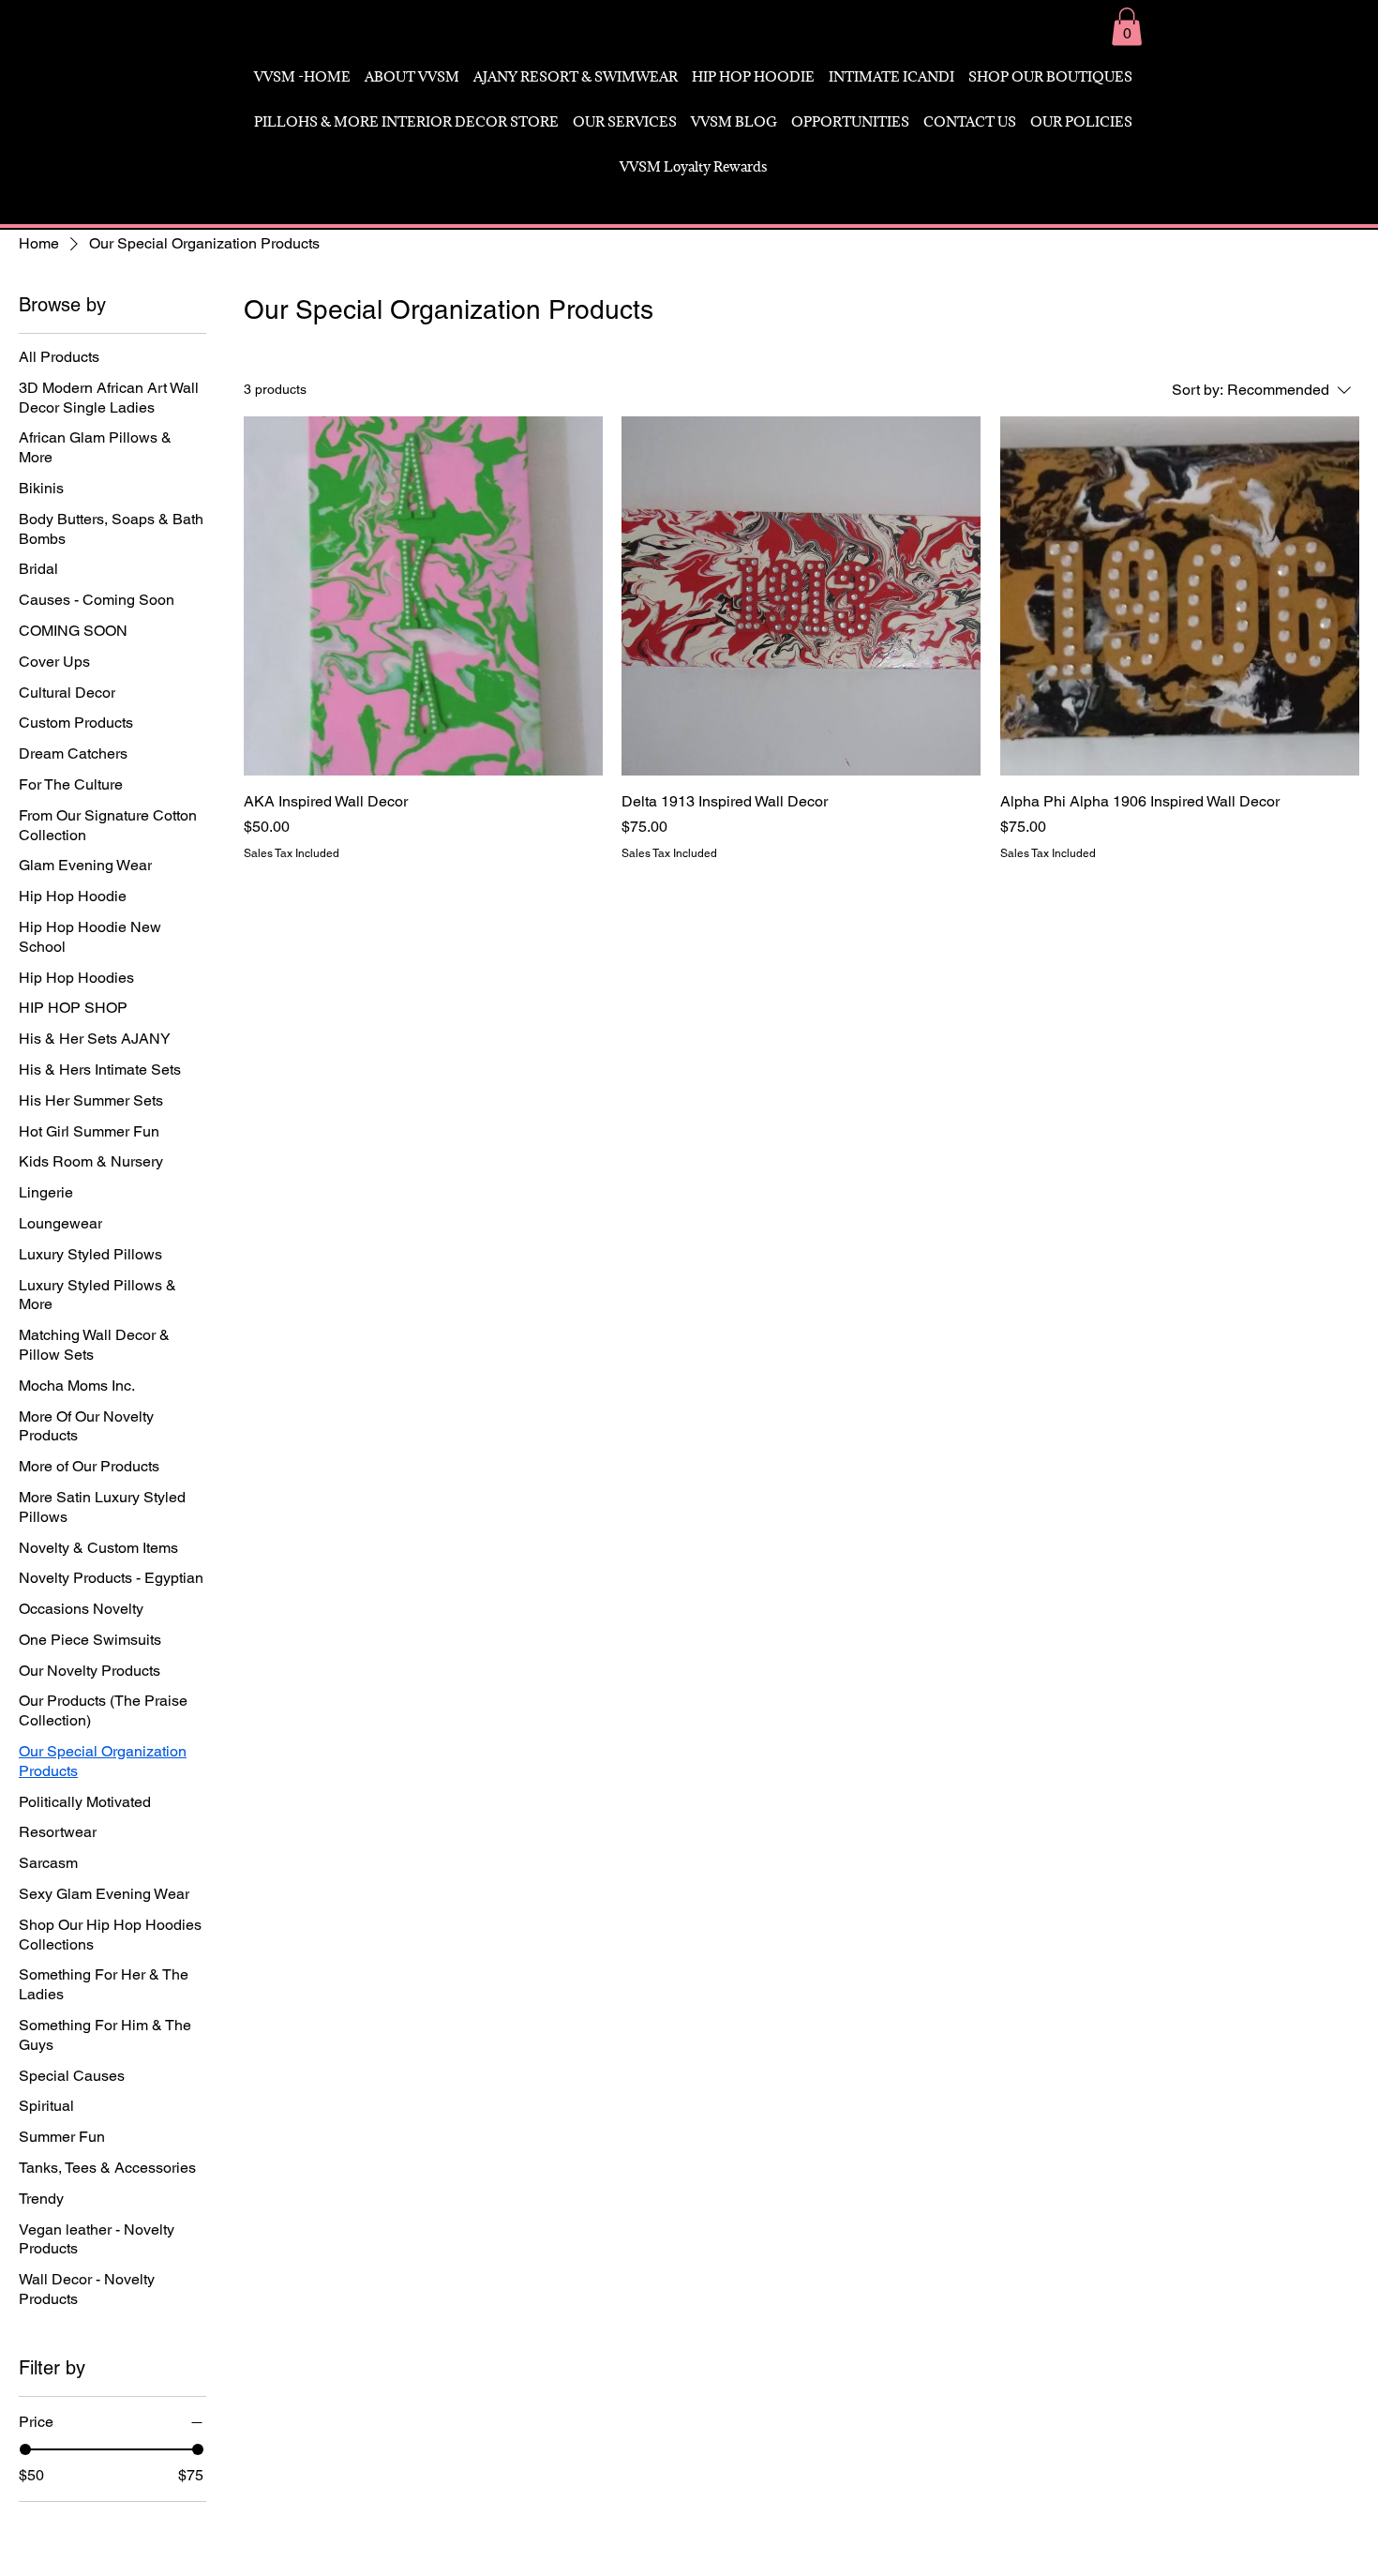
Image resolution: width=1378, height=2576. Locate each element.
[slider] (25, 2449)
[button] (1127, 27)
